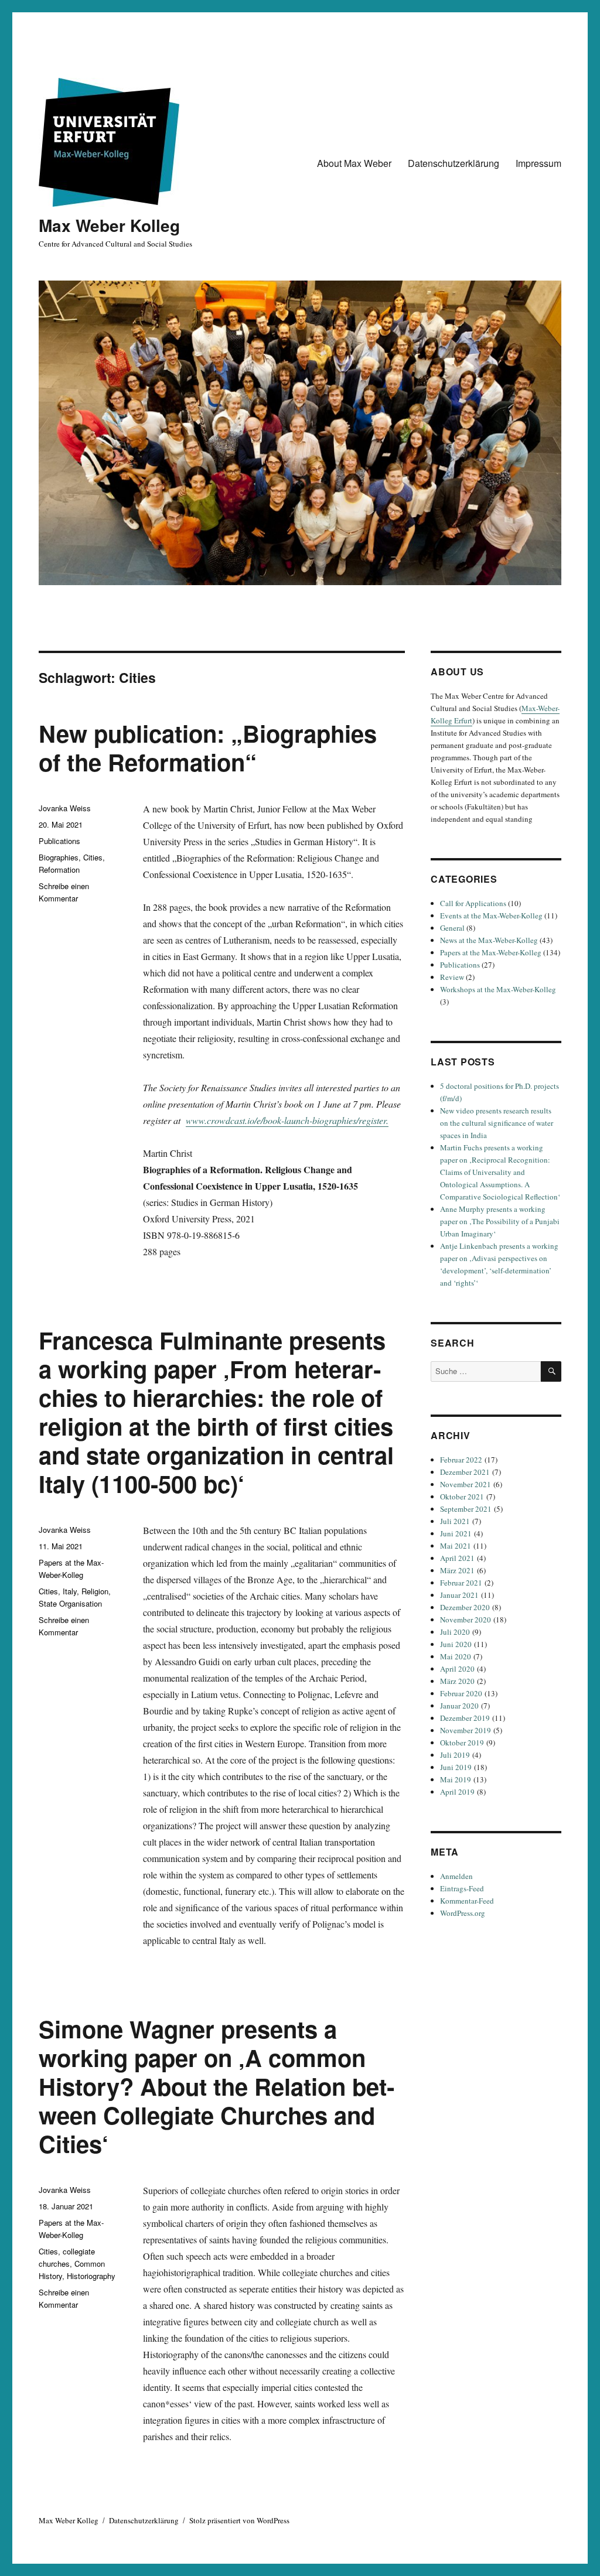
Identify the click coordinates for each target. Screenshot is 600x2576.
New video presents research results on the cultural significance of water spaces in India (497, 1123)
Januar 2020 (459, 1706)
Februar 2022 (461, 1460)
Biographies (59, 857)
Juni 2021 (456, 1533)
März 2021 (457, 1570)
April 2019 (457, 1792)
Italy (70, 1591)
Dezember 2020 (465, 1607)
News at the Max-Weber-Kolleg (489, 940)
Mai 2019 (456, 1779)
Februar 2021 (461, 1583)
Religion (95, 1591)
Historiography (91, 2276)
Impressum (538, 163)
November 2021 (466, 1484)
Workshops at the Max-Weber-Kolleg (498, 989)
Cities (93, 857)
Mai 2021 (456, 1546)
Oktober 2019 (462, 1743)
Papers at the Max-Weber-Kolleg (491, 952)
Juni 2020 (456, 1644)
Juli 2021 (455, 1521)
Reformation (59, 870)
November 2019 (466, 1730)
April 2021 (457, 1558)
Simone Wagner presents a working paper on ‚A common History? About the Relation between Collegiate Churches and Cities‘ (217, 2086)
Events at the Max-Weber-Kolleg (491, 915)
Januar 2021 (459, 1595)
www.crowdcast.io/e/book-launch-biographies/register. (287, 1120)
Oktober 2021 (462, 1497)
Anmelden (456, 1876)
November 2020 (466, 1620)
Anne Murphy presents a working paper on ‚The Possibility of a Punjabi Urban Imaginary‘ (500, 1221)
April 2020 (457, 1669)
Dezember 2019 (465, 1718)
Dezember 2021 (465, 1472)
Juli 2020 (455, 1632)
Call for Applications (473, 903)
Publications (59, 841)
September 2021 (466, 1509)
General (452, 928)
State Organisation (70, 1603)
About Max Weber (354, 163)
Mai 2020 (456, 1656)
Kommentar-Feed (467, 1901)
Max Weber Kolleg (109, 225)
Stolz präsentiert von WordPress (239, 2520)
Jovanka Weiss (65, 808)
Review (452, 977)
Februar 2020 (461, 1693)
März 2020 (457, 1681)
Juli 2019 (455, 1755)
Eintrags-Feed (462, 1888)
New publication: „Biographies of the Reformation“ (208, 747)
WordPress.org (463, 1913)
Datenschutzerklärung (454, 163)
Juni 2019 (456, 1767)
